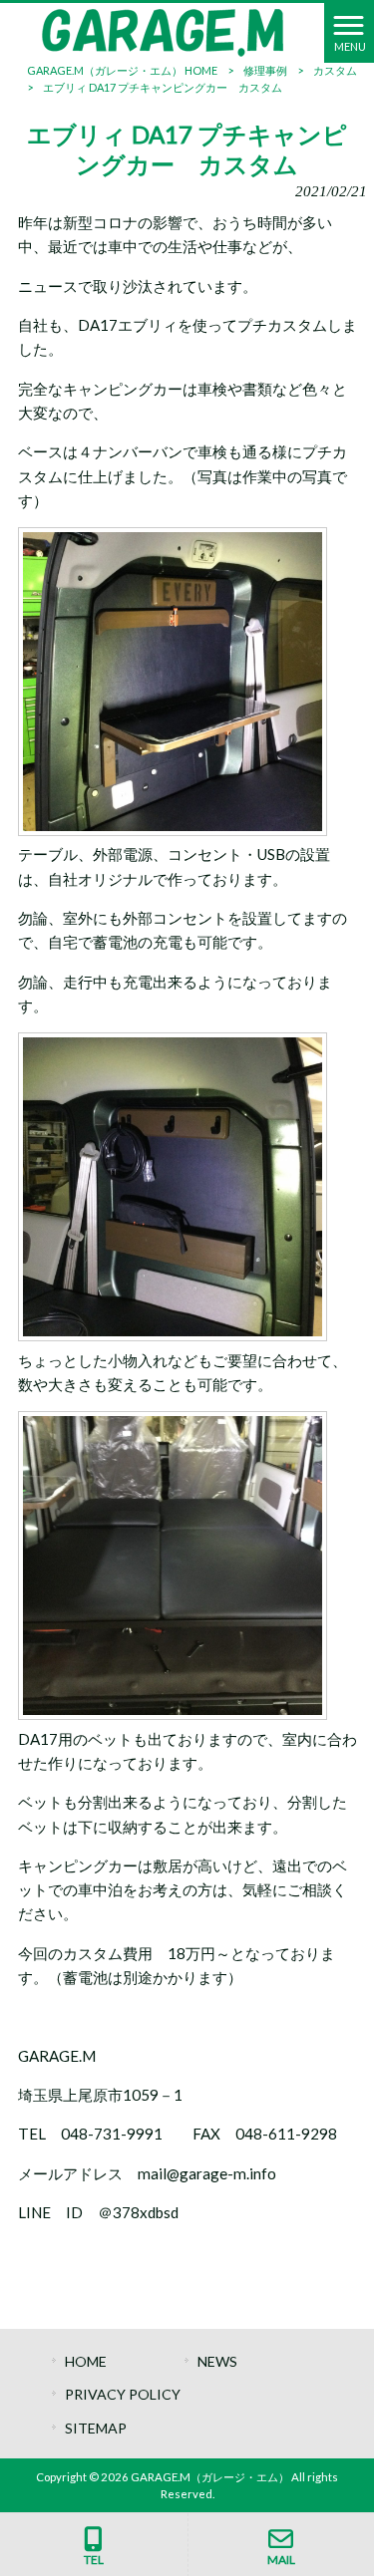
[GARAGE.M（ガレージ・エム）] (163, 31)
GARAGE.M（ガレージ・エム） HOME (122, 70)
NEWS (217, 2361)
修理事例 (265, 70)
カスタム (335, 70)
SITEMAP (96, 2428)
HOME (86, 2361)
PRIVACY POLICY (123, 2394)
